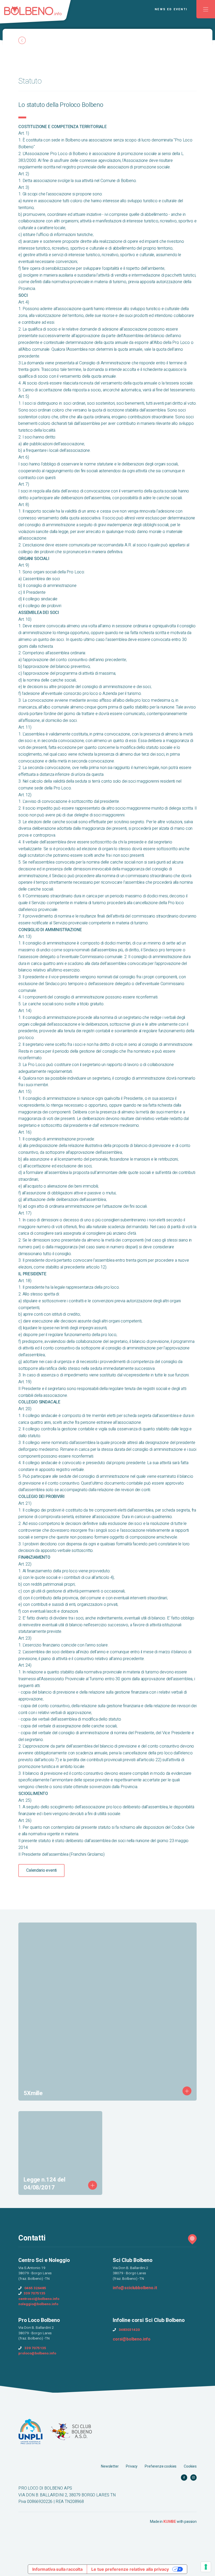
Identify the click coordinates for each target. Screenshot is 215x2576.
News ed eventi (171, 9)
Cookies (190, 2466)
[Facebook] (184, 2477)
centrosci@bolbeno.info (39, 2299)
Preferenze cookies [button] (161, 2466)
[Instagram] (193, 2477)
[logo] (38, 14)
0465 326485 (35, 2288)
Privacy (132, 2466)
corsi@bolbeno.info (132, 2339)
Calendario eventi (41, 1870)
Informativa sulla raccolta (57, 2569)
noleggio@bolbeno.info (38, 2304)
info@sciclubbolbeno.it (135, 2288)
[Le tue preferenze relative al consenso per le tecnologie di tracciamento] (206, 2567)
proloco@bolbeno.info (37, 2353)
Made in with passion (173, 2522)
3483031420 (129, 2330)
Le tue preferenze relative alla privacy (130, 2569)
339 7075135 (34, 2293)
